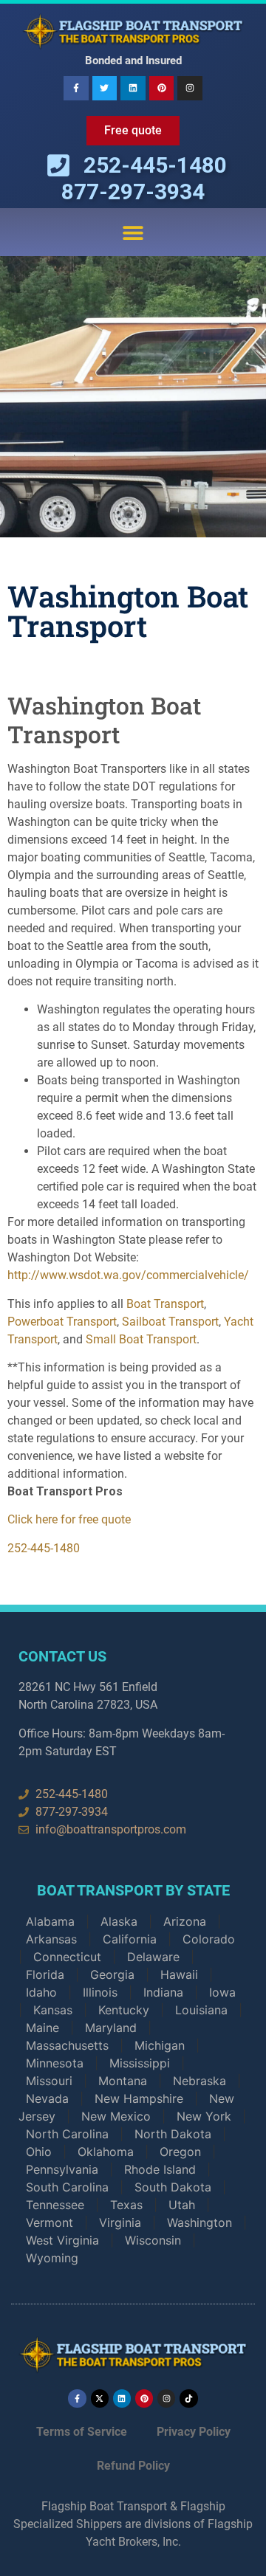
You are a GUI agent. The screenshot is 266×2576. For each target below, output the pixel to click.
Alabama (50, 1921)
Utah (182, 2205)
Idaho (41, 1992)
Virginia (120, 2222)
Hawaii (179, 1974)
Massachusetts (67, 2045)
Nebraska (199, 2081)
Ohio (39, 2152)
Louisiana (201, 2010)
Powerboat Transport (62, 1322)
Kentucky (124, 2010)
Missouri (49, 2081)
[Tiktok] (188, 2398)
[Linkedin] (133, 89)
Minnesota (55, 2063)
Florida (45, 1974)
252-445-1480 (44, 1548)
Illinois (100, 1992)
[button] (133, 232)
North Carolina (67, 2134)
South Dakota (173, 2187)
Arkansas (51, 1939)
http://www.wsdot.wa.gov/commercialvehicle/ (128, 1275)
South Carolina (67, 2187)
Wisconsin (153, 2240)
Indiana (163, 1992)
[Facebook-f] (76, 89)
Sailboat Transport (170, 1322)
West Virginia (62, 2240)
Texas (126, 2205)
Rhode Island (160, 2169)
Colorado (209, 1939)
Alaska (119, 1921)
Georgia (112, 1974)
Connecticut (67, 1957)
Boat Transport (165, 1304)
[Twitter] (105, 89)
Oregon (180, 2152)
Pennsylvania (62, 2169)
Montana (123, 2081)
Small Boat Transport (141, 1339)
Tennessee (55, 2205)
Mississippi (140, 2063)
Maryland (111, 2028)
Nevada (47, 2098)
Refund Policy (133, 2466)
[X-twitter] (100, 2398)
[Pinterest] (162, 89)
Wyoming (52, 2258)
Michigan (160, 2045)
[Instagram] (190, 89)
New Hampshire (139, 2098)
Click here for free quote (69, 1519)
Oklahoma (106, 2152)
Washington (199, 2222)
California (130, 1939)
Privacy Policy (194, 2432)
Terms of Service (82, 2432)
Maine (42, 2028)
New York (204, 2116)
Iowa (222, 1992)
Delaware (153, 1957)
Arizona (185, 1921)
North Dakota (173, 2134)
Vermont (50, 2222)
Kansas (53, 2010)
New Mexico (116, 2116)
